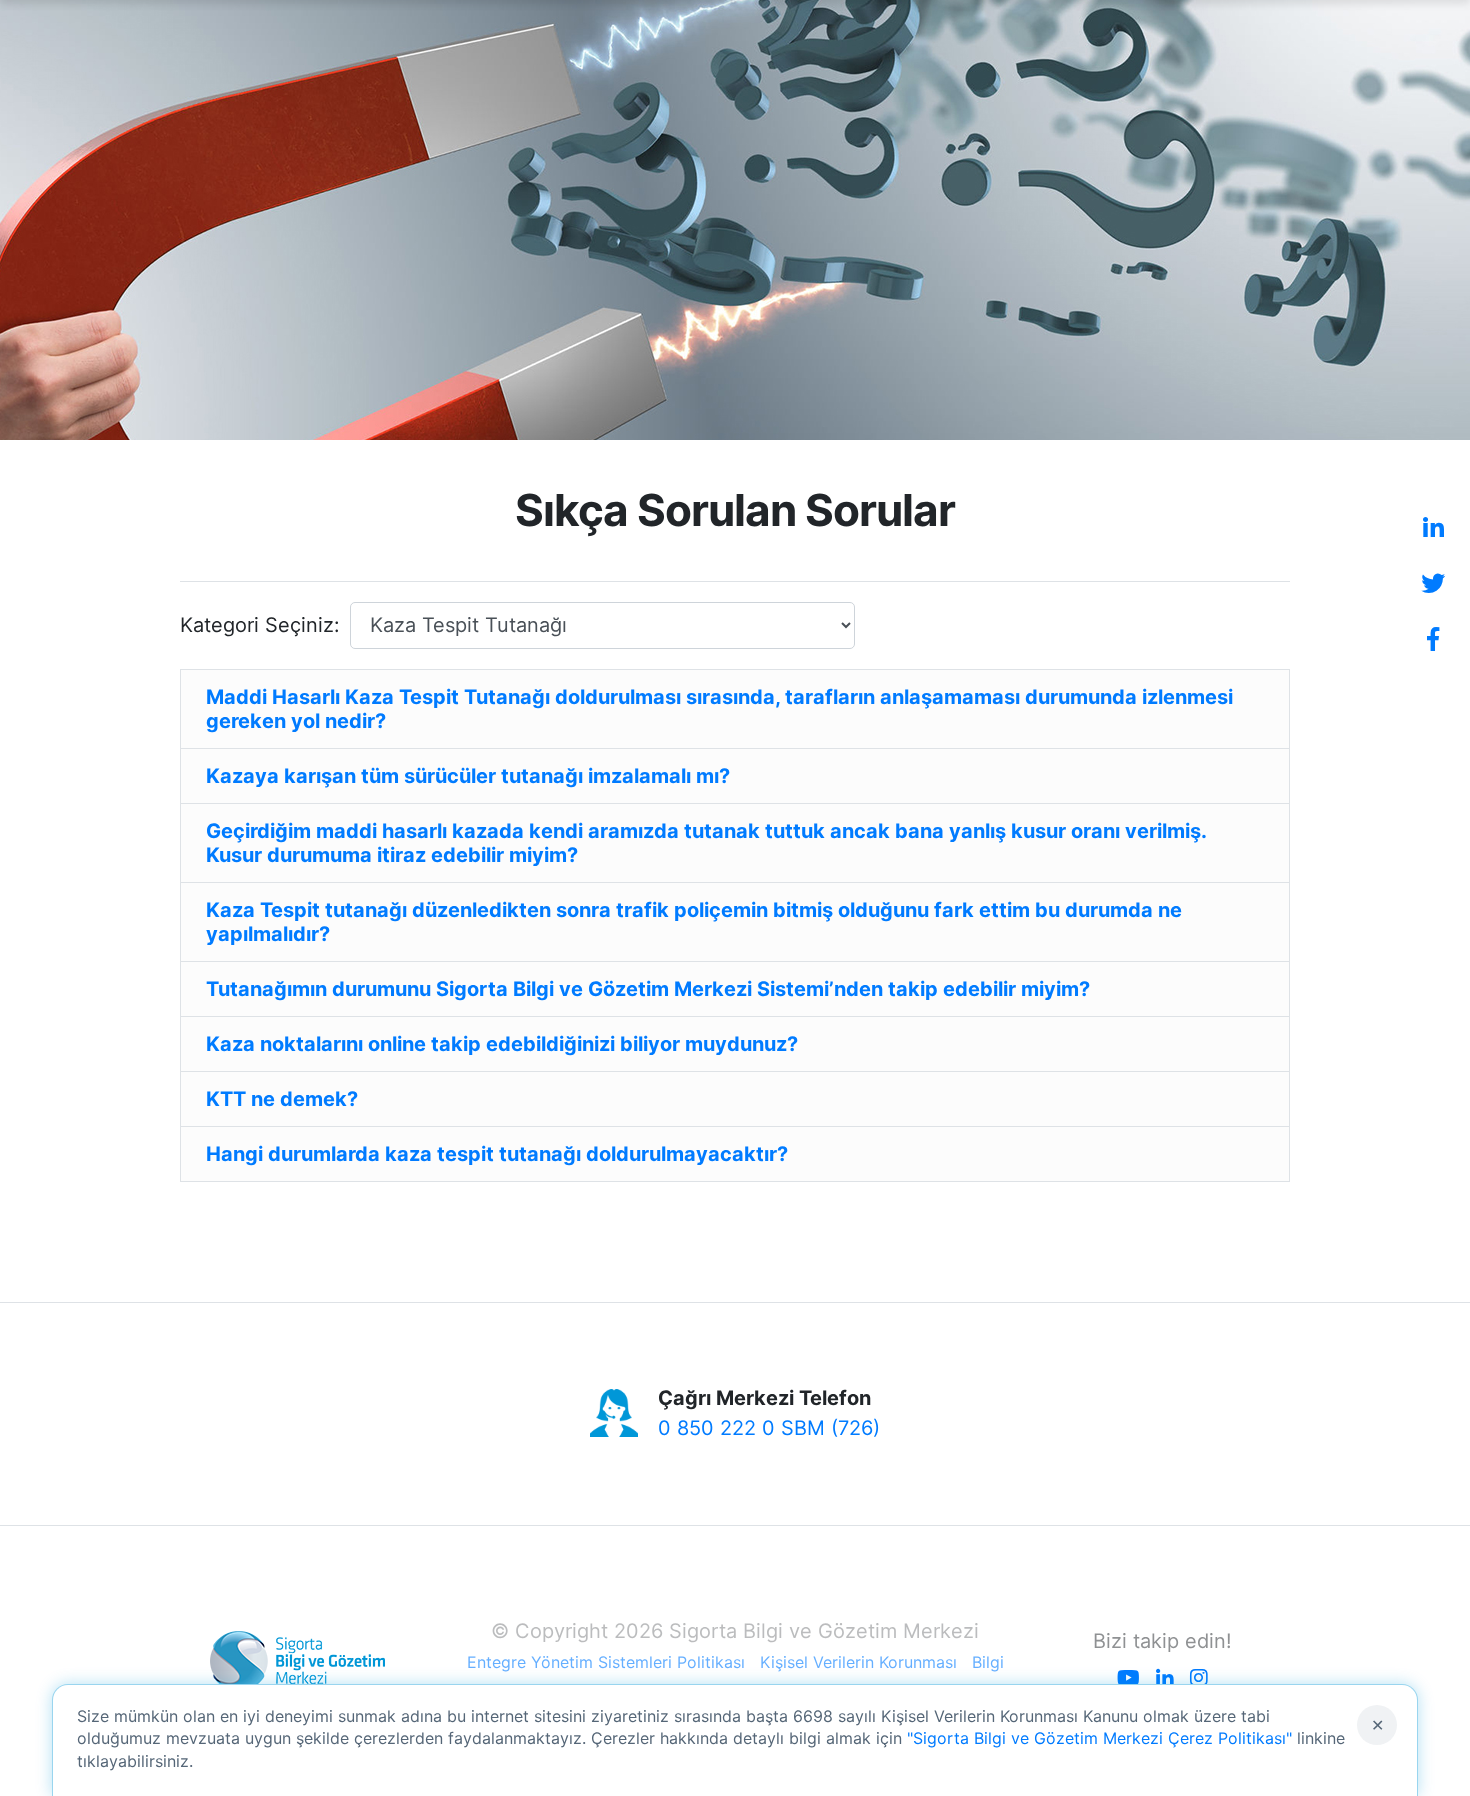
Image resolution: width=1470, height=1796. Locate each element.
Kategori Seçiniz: (260, 625)
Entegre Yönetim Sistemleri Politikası (606, 1662)
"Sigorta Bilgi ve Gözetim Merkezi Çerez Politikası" (1099, 1738)
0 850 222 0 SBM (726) (769, 1428)
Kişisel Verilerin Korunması (858, 1662)
